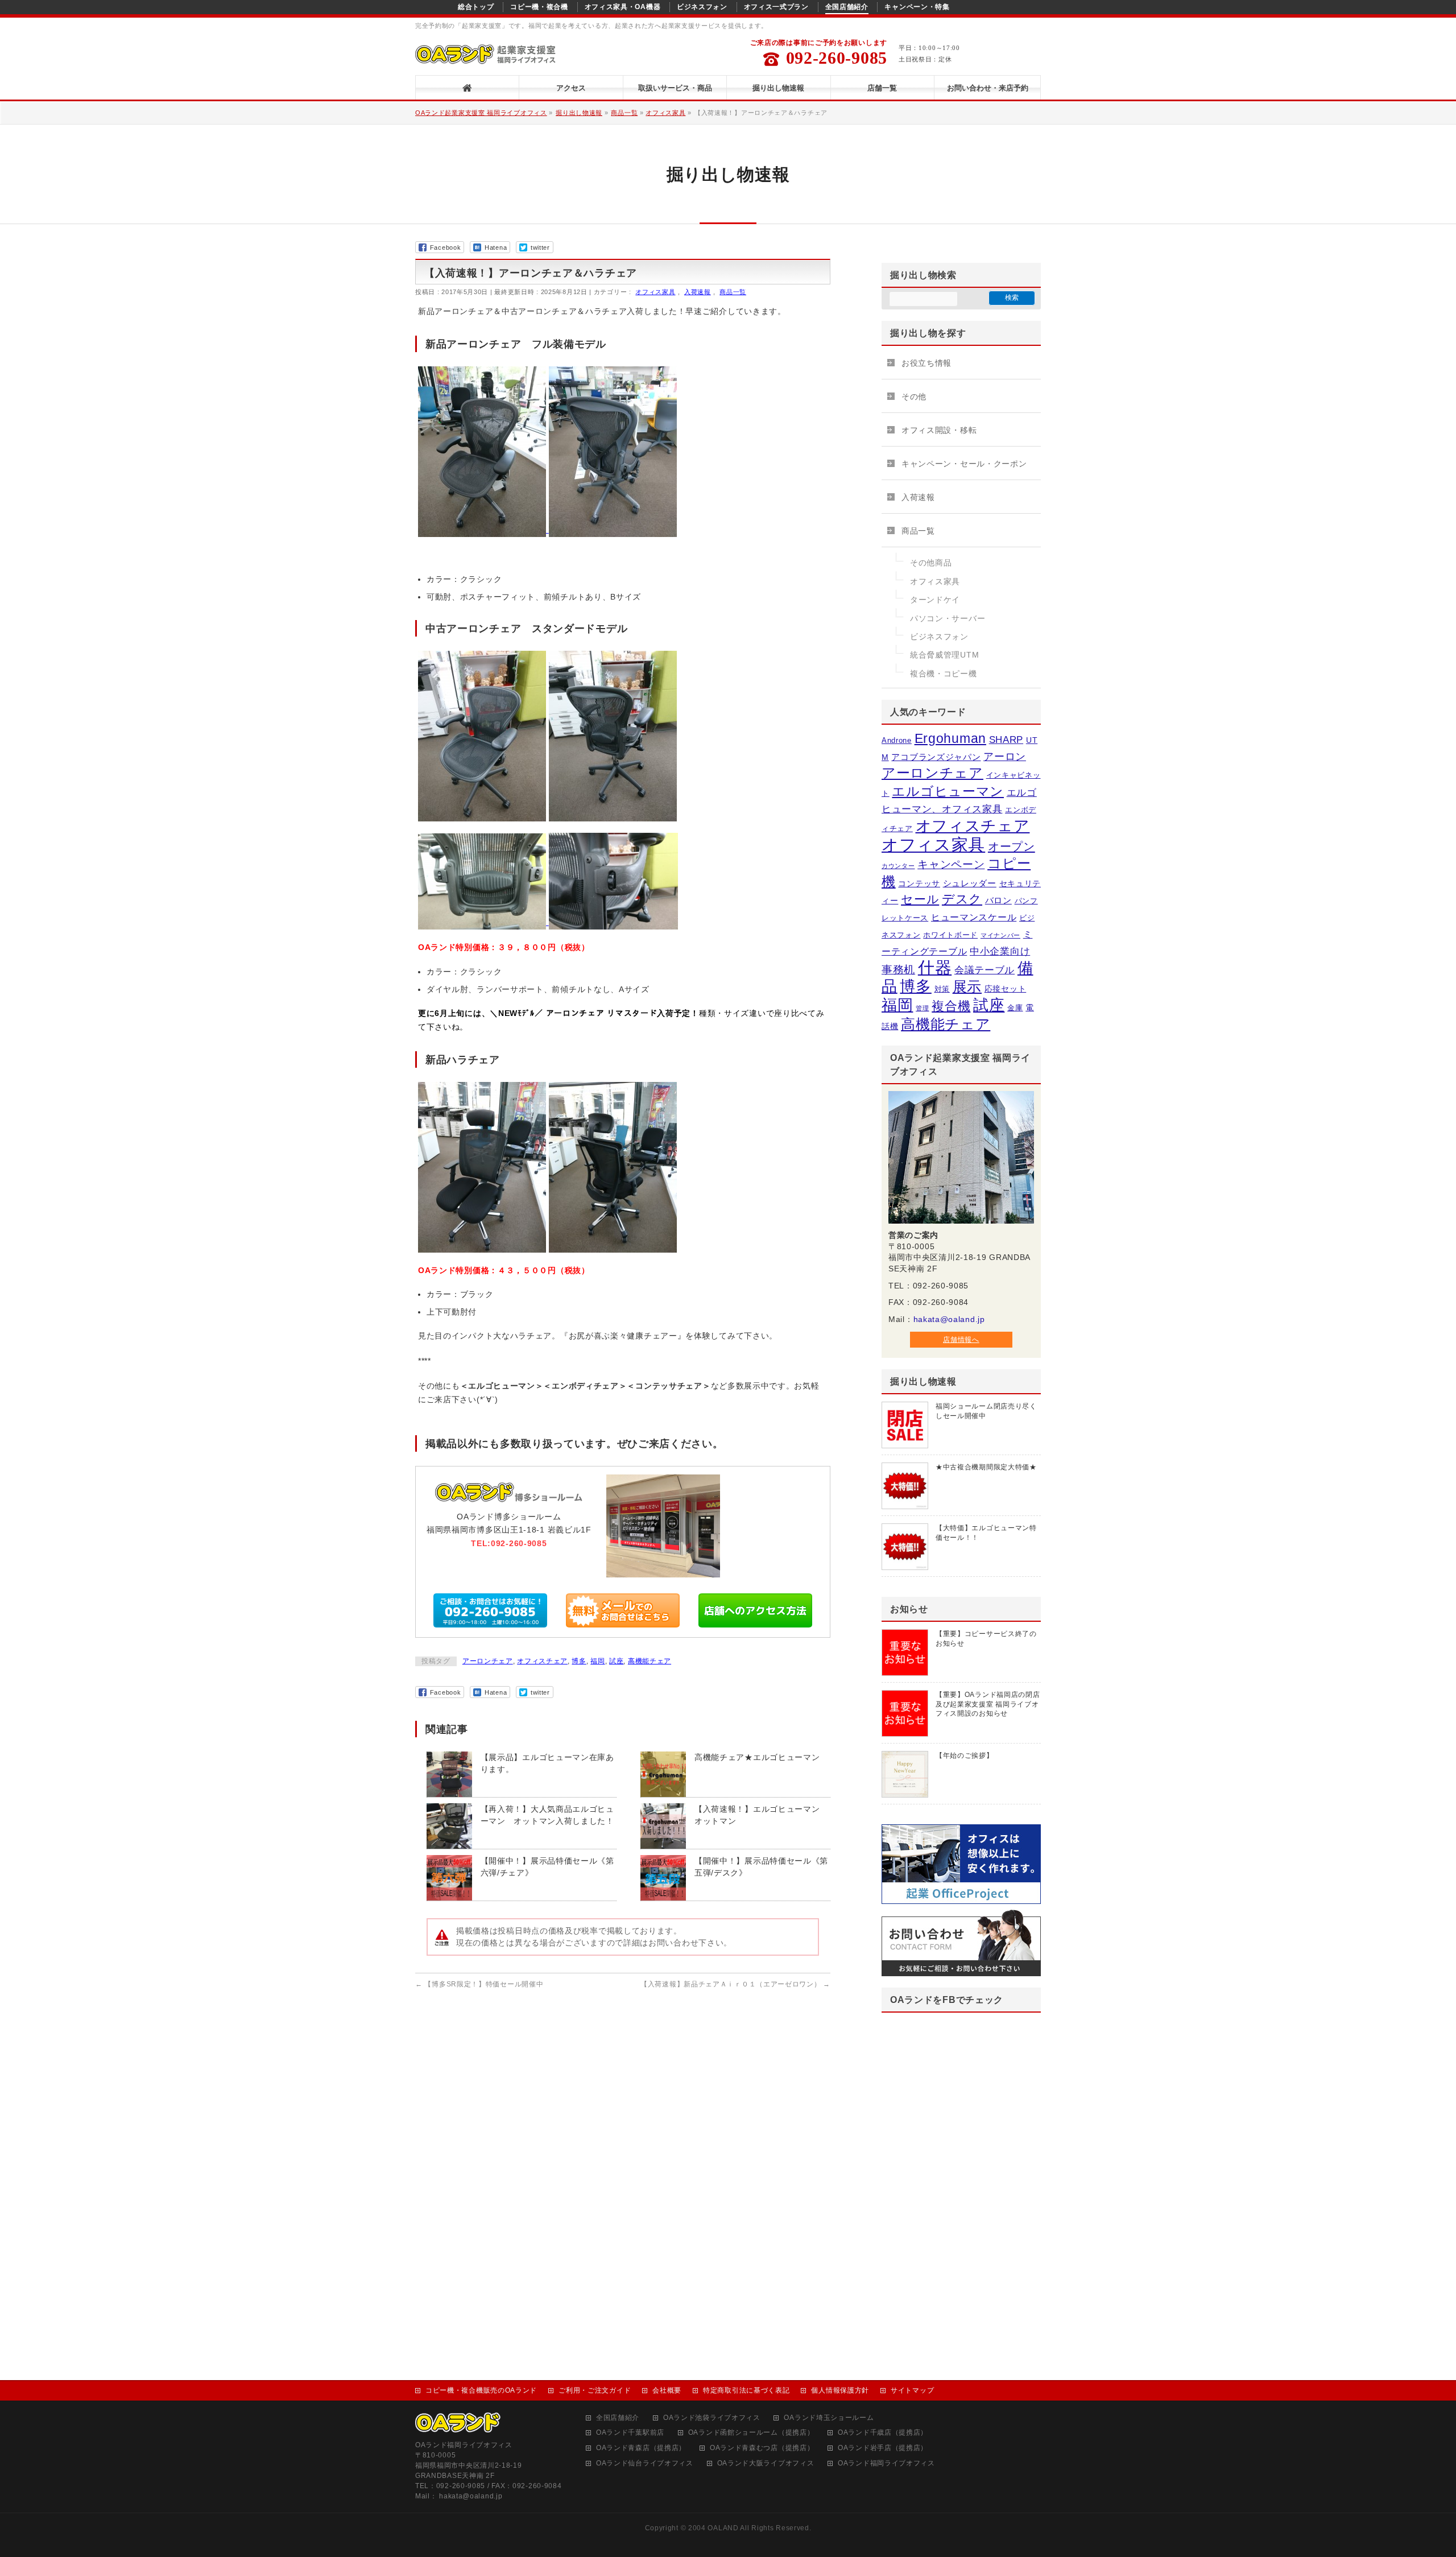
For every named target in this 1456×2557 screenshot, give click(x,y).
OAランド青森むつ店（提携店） (762, 2448)
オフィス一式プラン (776, 7)
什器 (935, 968)
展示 (967, 986)
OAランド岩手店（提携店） (883, 2448)
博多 (579, 1661)
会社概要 (667, 2390)
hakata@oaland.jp (949, 1319)
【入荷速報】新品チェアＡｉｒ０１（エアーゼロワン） (735, 1984)
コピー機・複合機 (539, 7)
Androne (897, 740)
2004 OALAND (713, 2528)
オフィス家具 (665, 113)
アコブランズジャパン (936, 757)
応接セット (1006, 989)
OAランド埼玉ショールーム (829, 2418)
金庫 (1015, 1008)
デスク (962, 899)
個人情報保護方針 (840, 2390)
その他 (914, 396)
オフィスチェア (542, 1661)
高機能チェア (650, 1661)
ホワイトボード (950, 935)
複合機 (951, 1006)
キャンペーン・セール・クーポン (964, 464)
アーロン (1005, 757)
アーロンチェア (488, 1661)
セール (920, 899)
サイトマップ (912, 2390)
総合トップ (476, 7)
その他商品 (931, 563)
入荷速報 (698, 292)
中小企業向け (1000, 951)
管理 (922, 1008)
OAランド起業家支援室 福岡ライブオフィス (481, 113)
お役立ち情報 (926, 363)
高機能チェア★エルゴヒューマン (757, 1757)
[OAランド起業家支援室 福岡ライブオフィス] (487, 57)
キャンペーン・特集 (917, 7)
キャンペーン (951, 864)
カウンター (898, 866)
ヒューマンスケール (974, 917)
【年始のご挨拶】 (965, 1755)
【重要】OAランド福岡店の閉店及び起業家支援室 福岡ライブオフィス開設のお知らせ (988, 1704)
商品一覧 (624, 113)
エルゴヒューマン (948, 791)
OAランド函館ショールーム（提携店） (751, 2433)
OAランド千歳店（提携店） (883, 2433)
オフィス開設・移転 (939, 430)
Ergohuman (950, 738)
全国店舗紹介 (847, 7)
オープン (1012, 846)
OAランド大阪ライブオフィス (766, 2463)
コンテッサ (919, 883)
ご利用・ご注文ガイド (595, 2390)
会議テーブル (985, 970)
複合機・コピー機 (944, 674)
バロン (998, 900)
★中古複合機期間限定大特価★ (986, 1467)
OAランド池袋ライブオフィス (712, 2418)
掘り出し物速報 (579, 113)
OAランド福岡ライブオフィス (886, 2463)
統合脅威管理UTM (944, 655)
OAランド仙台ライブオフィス (645, 2463)
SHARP (1006, 740)
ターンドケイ (935, 600)
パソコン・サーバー (948, 618)
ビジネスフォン (702, 7)
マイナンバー (1000, 935)
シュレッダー (970, 883)
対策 (942, 989)
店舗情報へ (961, 1340)
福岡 (597, 1661)
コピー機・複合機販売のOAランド (481, 2390)
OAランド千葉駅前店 (630, 2433)
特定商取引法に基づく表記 (746, 2390)
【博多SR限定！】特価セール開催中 (479, 1984)
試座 (616, 1661)
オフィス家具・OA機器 (623, 7)
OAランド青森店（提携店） (641, 2448)
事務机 (898, 970)
